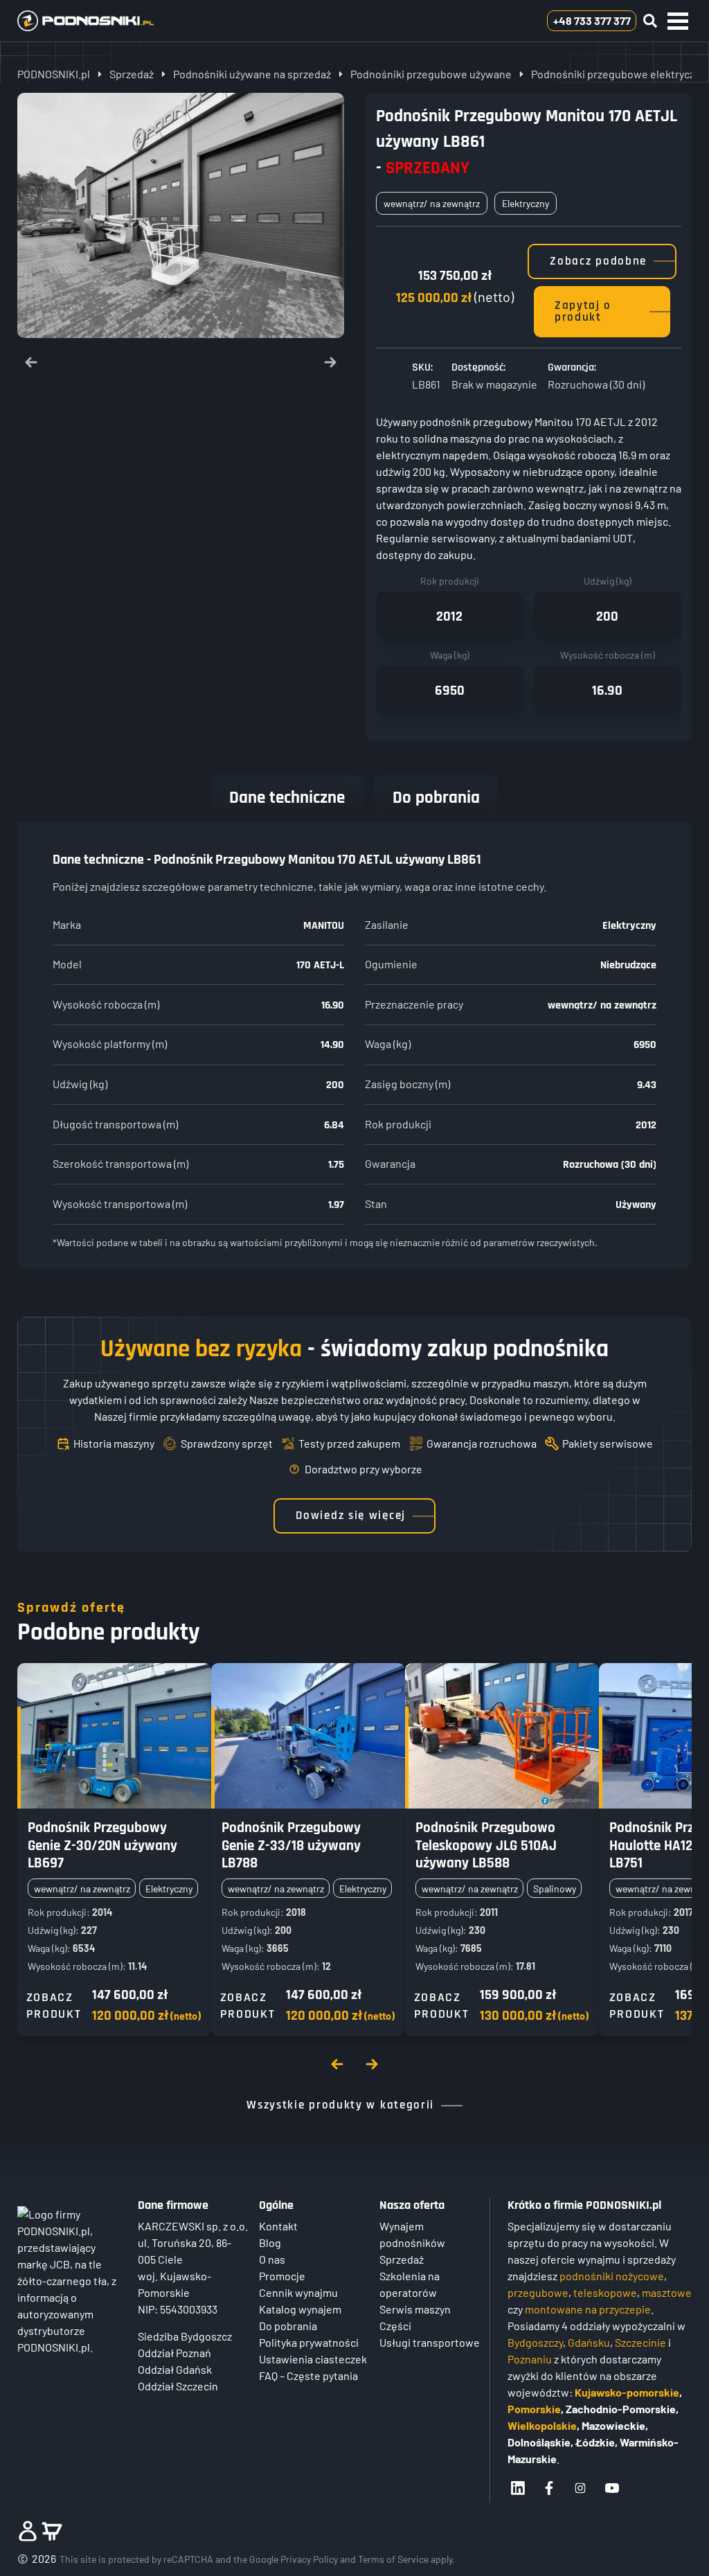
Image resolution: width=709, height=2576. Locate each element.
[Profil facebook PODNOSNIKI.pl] (549, 2488)
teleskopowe (605, 2292)
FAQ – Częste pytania (308, 2375)
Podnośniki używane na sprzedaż (252, 74)
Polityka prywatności (309, 2342)
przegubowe (538, 2292)
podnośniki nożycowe (612, 2276)
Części (395, 2326)
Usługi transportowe (430, 2342)
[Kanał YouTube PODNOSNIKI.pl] (612, 2488)
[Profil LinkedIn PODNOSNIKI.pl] (518, 2488)
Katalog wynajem (300, 2309)
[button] (678, 21)
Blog (270, 2242)
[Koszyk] (52, 2531)
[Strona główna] (106, 21)
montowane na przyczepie (588, 2309)
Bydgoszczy (535, 2342)
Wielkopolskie (542, 2425)
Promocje (282, 2276)
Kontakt (278, 2226)
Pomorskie (534, 2409)
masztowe (667, 2292)
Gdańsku (589, 2342)
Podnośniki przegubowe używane (431, 74)
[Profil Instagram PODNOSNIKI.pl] (580, 2488)
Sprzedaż (132, 74)
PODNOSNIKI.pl (54, 74)
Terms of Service (393, 2559)
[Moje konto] (28, 2531)
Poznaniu (530, 2359)
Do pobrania (436, 798)
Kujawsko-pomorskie (627, 2392)
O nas (272, 2259)
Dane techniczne (287, 798)
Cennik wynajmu (298, 2292)
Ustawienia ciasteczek (313, 2359)
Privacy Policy (309, 2559)
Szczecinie (640, 2342)
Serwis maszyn (415, 2309)
